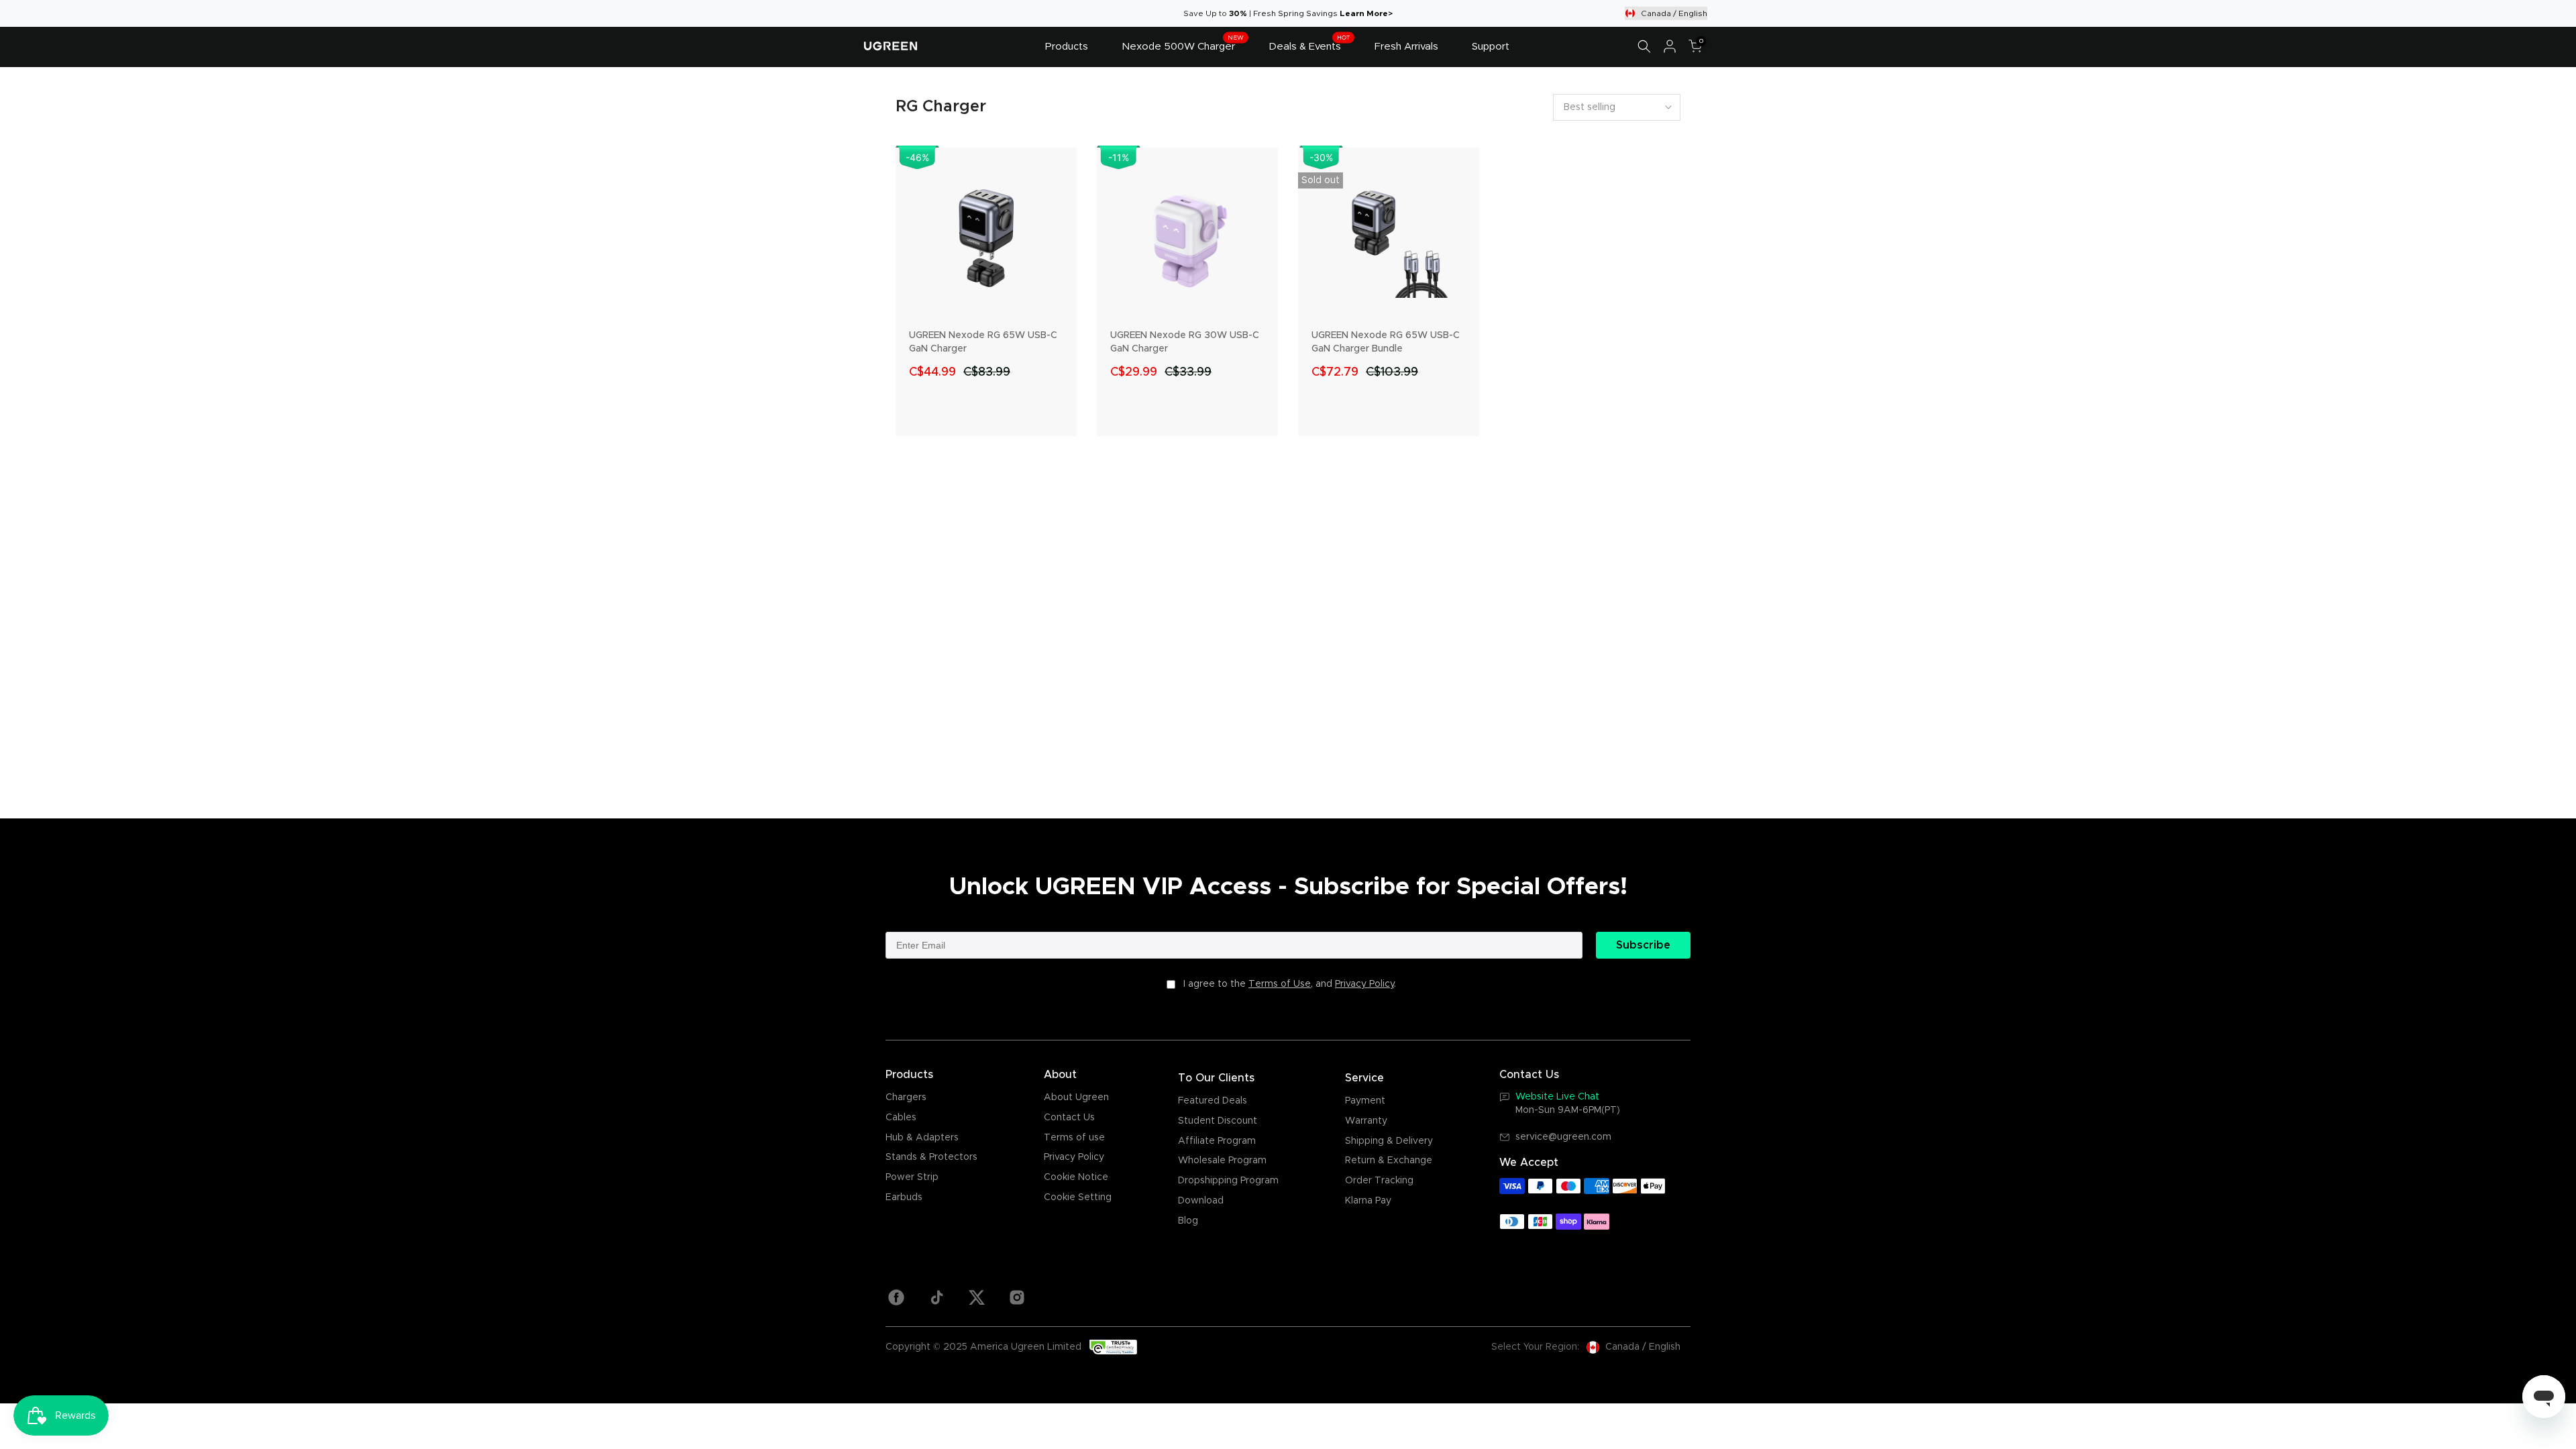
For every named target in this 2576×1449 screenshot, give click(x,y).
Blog (1188, 1221)
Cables (901, 1118)
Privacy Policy (1364, 984)
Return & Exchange (1389, 1161)
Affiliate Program (1217, 1141)
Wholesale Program (1222, 1161)
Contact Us (1069, 1118)
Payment (1365, 1101)
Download (1201, 1201)
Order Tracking (1379, 1181)
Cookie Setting (1078, 1197)
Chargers (906, 1097)
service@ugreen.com (1563, 1137)
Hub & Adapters (922, 1138)
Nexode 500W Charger (1183, 45)
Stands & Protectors (931, 1157)
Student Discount (1218, 1121)
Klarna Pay (1368, 1201)
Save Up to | (1218, 13)
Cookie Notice (1076, 1177)
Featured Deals (1213, 1101)
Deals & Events (1309, 45)
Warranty (1366, 1121)
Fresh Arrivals (1406, 47)
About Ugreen (1076, 1097)
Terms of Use (1280, 984)
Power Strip (912, 1177)
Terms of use (1074, 1138)
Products (1067, 47)
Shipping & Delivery (1389, 1141)
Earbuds (904, 1197)
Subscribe (1643, 945)
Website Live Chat (1557, 1097)
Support (1491, 47)
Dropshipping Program (1228, 1181)
